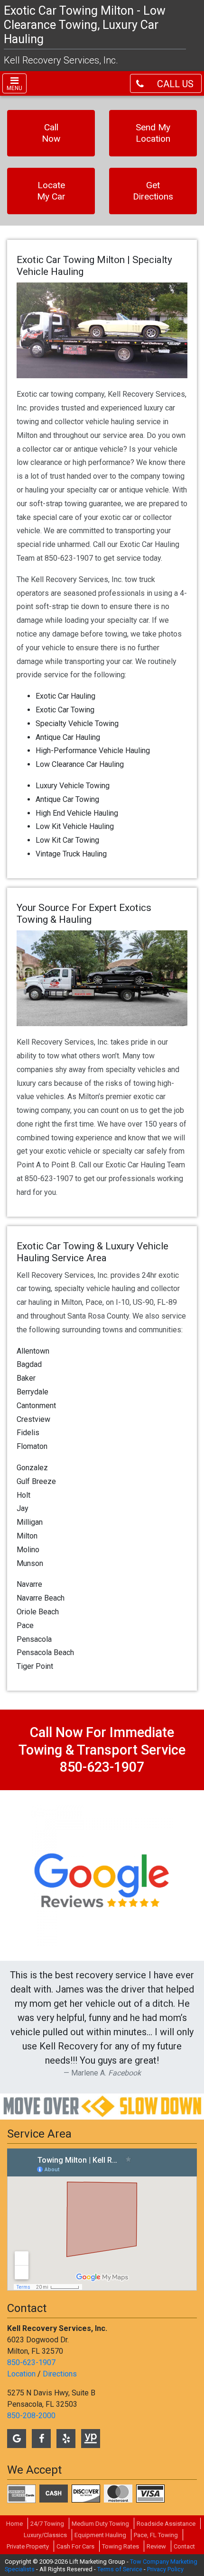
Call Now (51, 133)
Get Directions (153, 191)
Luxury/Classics (45, 2535)
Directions (60, 2374)
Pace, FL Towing (156, 2535)
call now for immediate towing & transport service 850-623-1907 (102, 1750)
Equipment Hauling (100, 2535)
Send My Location (153, 133)
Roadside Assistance (166, 2524)
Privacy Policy (165, 2569)
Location (21, 2374)
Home (14, 2524)
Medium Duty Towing (100, 2524)
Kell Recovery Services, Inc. (61, 60)
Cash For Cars (75, 2546)
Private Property (28, 2546)
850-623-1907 (31, 2362)
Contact (184, 2546)
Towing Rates (121, 2546)
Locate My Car (51, 191)
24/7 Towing (47, 2524)
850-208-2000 (31, 2416)
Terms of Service (120, 2569)
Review (156, 2546)
